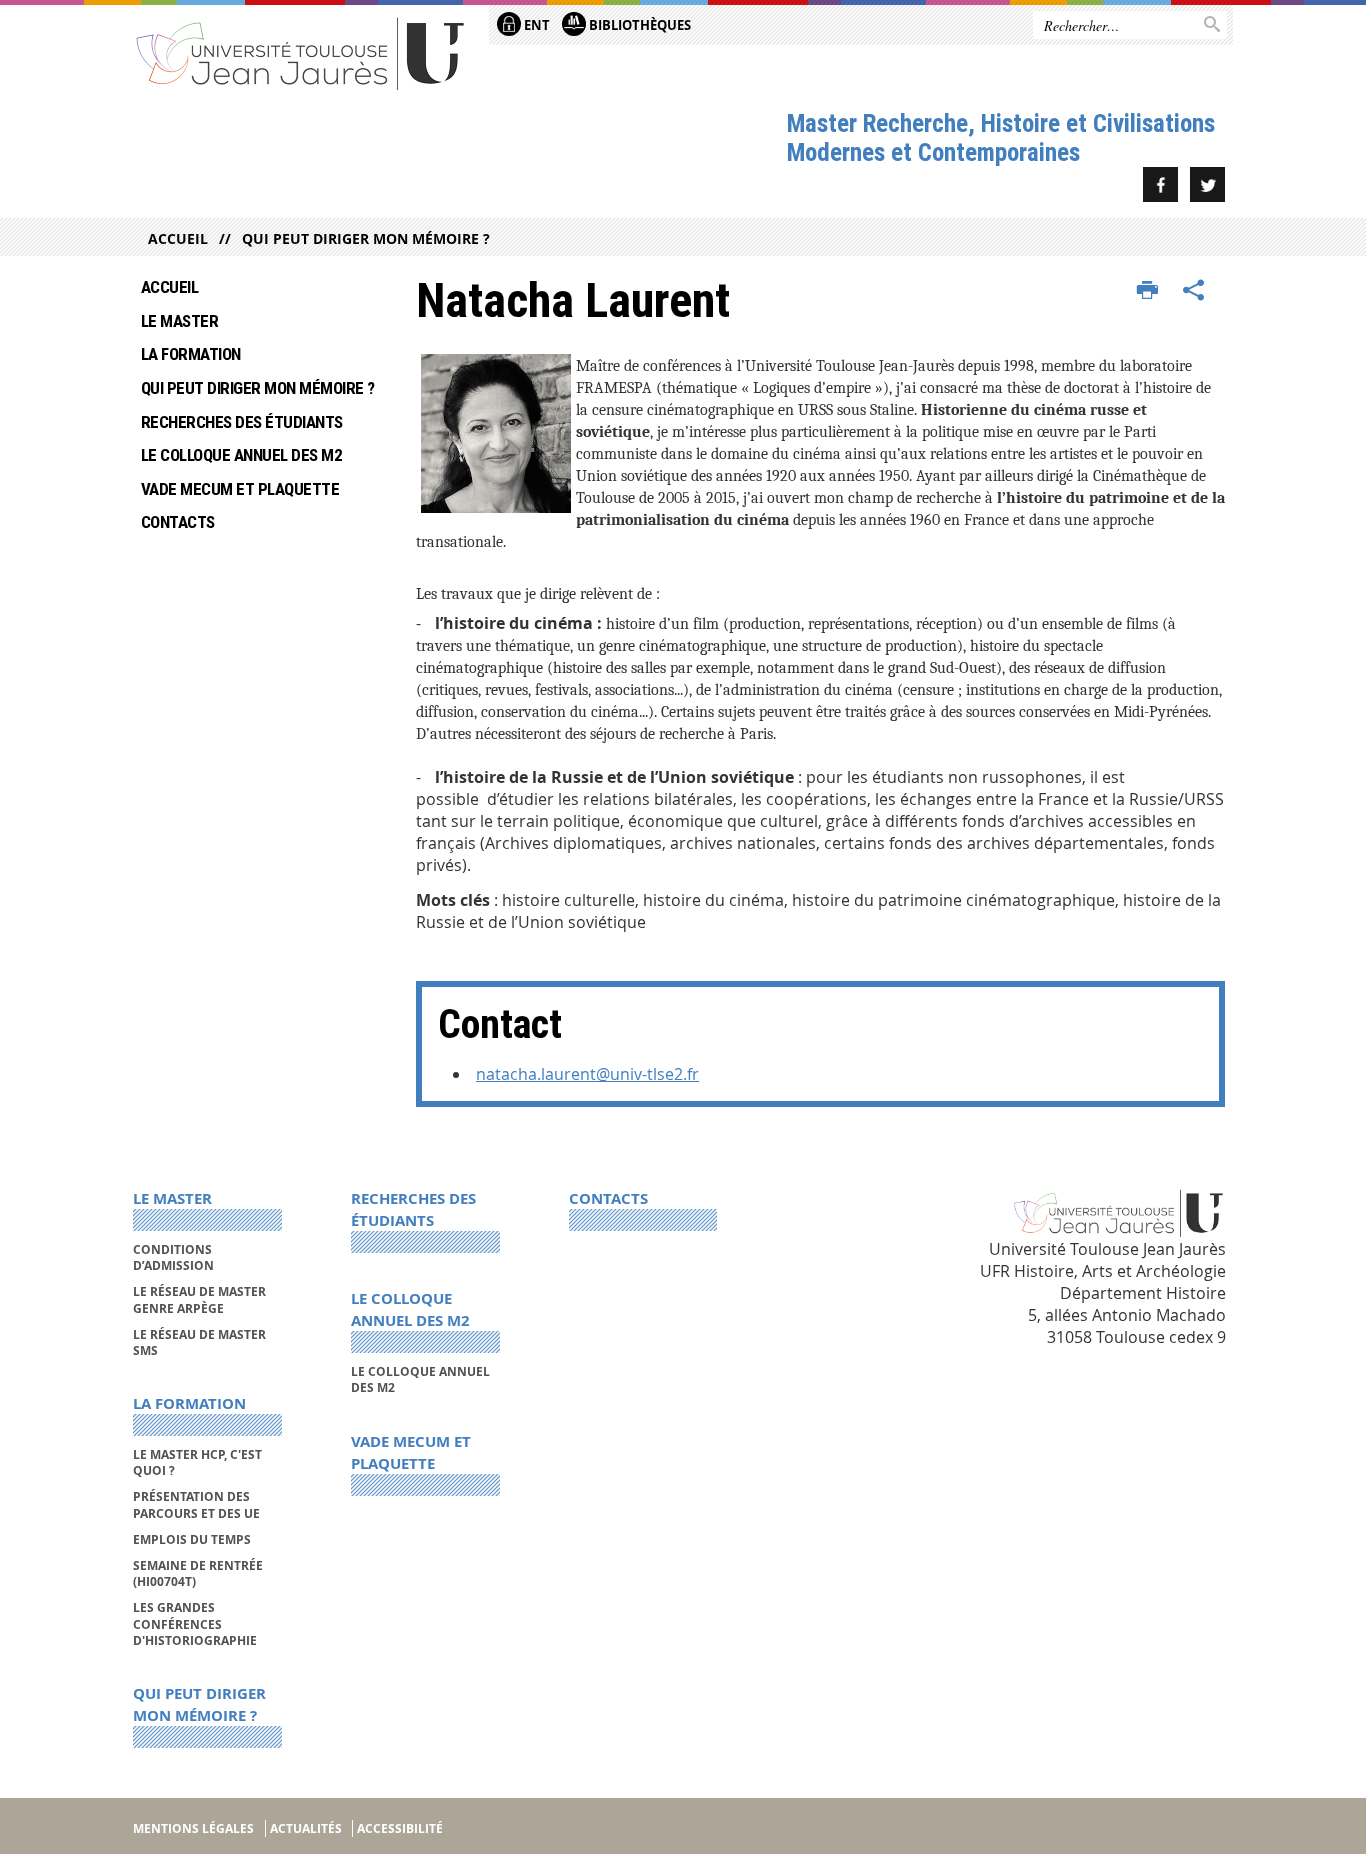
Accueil (178, 238)
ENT (535, 25)
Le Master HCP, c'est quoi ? (197, 1462)
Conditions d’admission (173, 1257)
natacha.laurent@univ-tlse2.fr (587, 1074)
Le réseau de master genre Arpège (199, 1299)
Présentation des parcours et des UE (196, 1504)
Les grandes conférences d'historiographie (195, 1624)
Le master (179, 321)
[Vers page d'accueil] (301, 52)
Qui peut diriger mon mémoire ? (366, 238)
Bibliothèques (638, 25)
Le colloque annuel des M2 (241, 455)
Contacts (178, 522)
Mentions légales (193, 1828)
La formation (191, 354)
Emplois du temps (192, 1539)
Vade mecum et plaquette (240, 489)
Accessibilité (400, 1828)
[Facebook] (1160, 184)
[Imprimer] (1147, 291)
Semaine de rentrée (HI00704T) (198, 1573)
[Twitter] (1207, 184)
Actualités (306, 1828)
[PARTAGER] (1194, 291)
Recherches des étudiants (242, 422)
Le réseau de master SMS (199, 1342)
